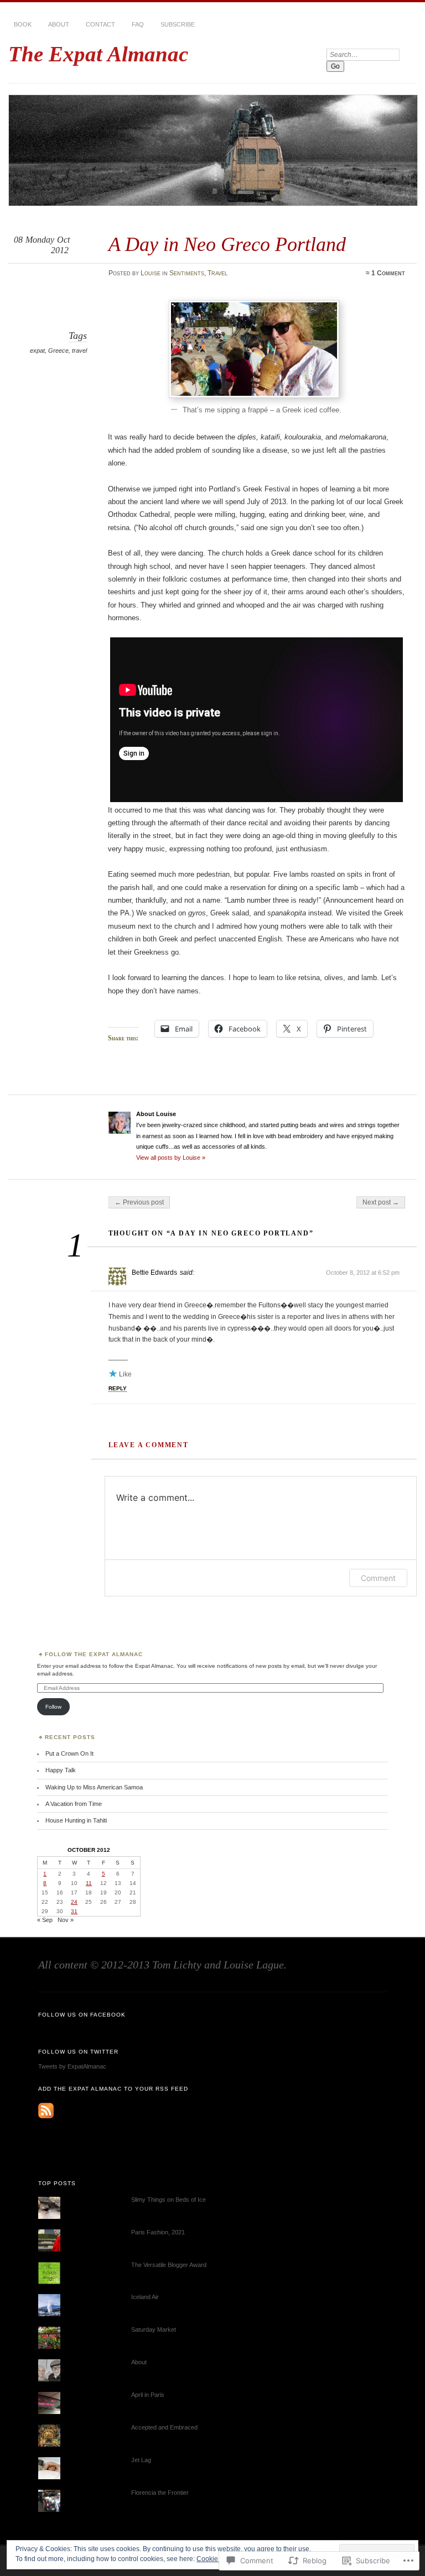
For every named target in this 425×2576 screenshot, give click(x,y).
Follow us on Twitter (78, 2052)
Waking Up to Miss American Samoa (94, 1787)
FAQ (138, 24)
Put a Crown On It (69, 1753)
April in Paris (148, 2395)
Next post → (381, 1202)
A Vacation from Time (74, 1804)
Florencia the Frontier (160, 2493)
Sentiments (187, 273)
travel (79, 350)
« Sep (45, 1920)
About (59, 24)
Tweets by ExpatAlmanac (72, 2066)
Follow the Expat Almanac (94, 1654)
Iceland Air (145, 2297)
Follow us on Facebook (82, 2015)
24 (74, 1902)
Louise (151, 273)
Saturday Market (154, 2329)
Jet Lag (141, 2460)
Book (23, 24)
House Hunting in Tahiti (76, 1820)
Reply (118, 1388)
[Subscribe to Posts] (46, 2116)
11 (89, 1883)
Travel (217, 273)
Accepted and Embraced (164, 2427)
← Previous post (139, 1202)
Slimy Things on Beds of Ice (169, 2200)
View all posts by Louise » (171, 1158)
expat (37, 350)
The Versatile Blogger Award (169, 2265)
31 (74, 1911)
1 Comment (388, 273)
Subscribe (178, 24)
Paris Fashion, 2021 (158, 2232)
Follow (53, 1707)
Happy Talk (61, 1770)
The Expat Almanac (98, 54)
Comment (378, 1578)
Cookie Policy (217, 2559)
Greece (58, 350)
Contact (100, 24)
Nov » (66, 1920)
